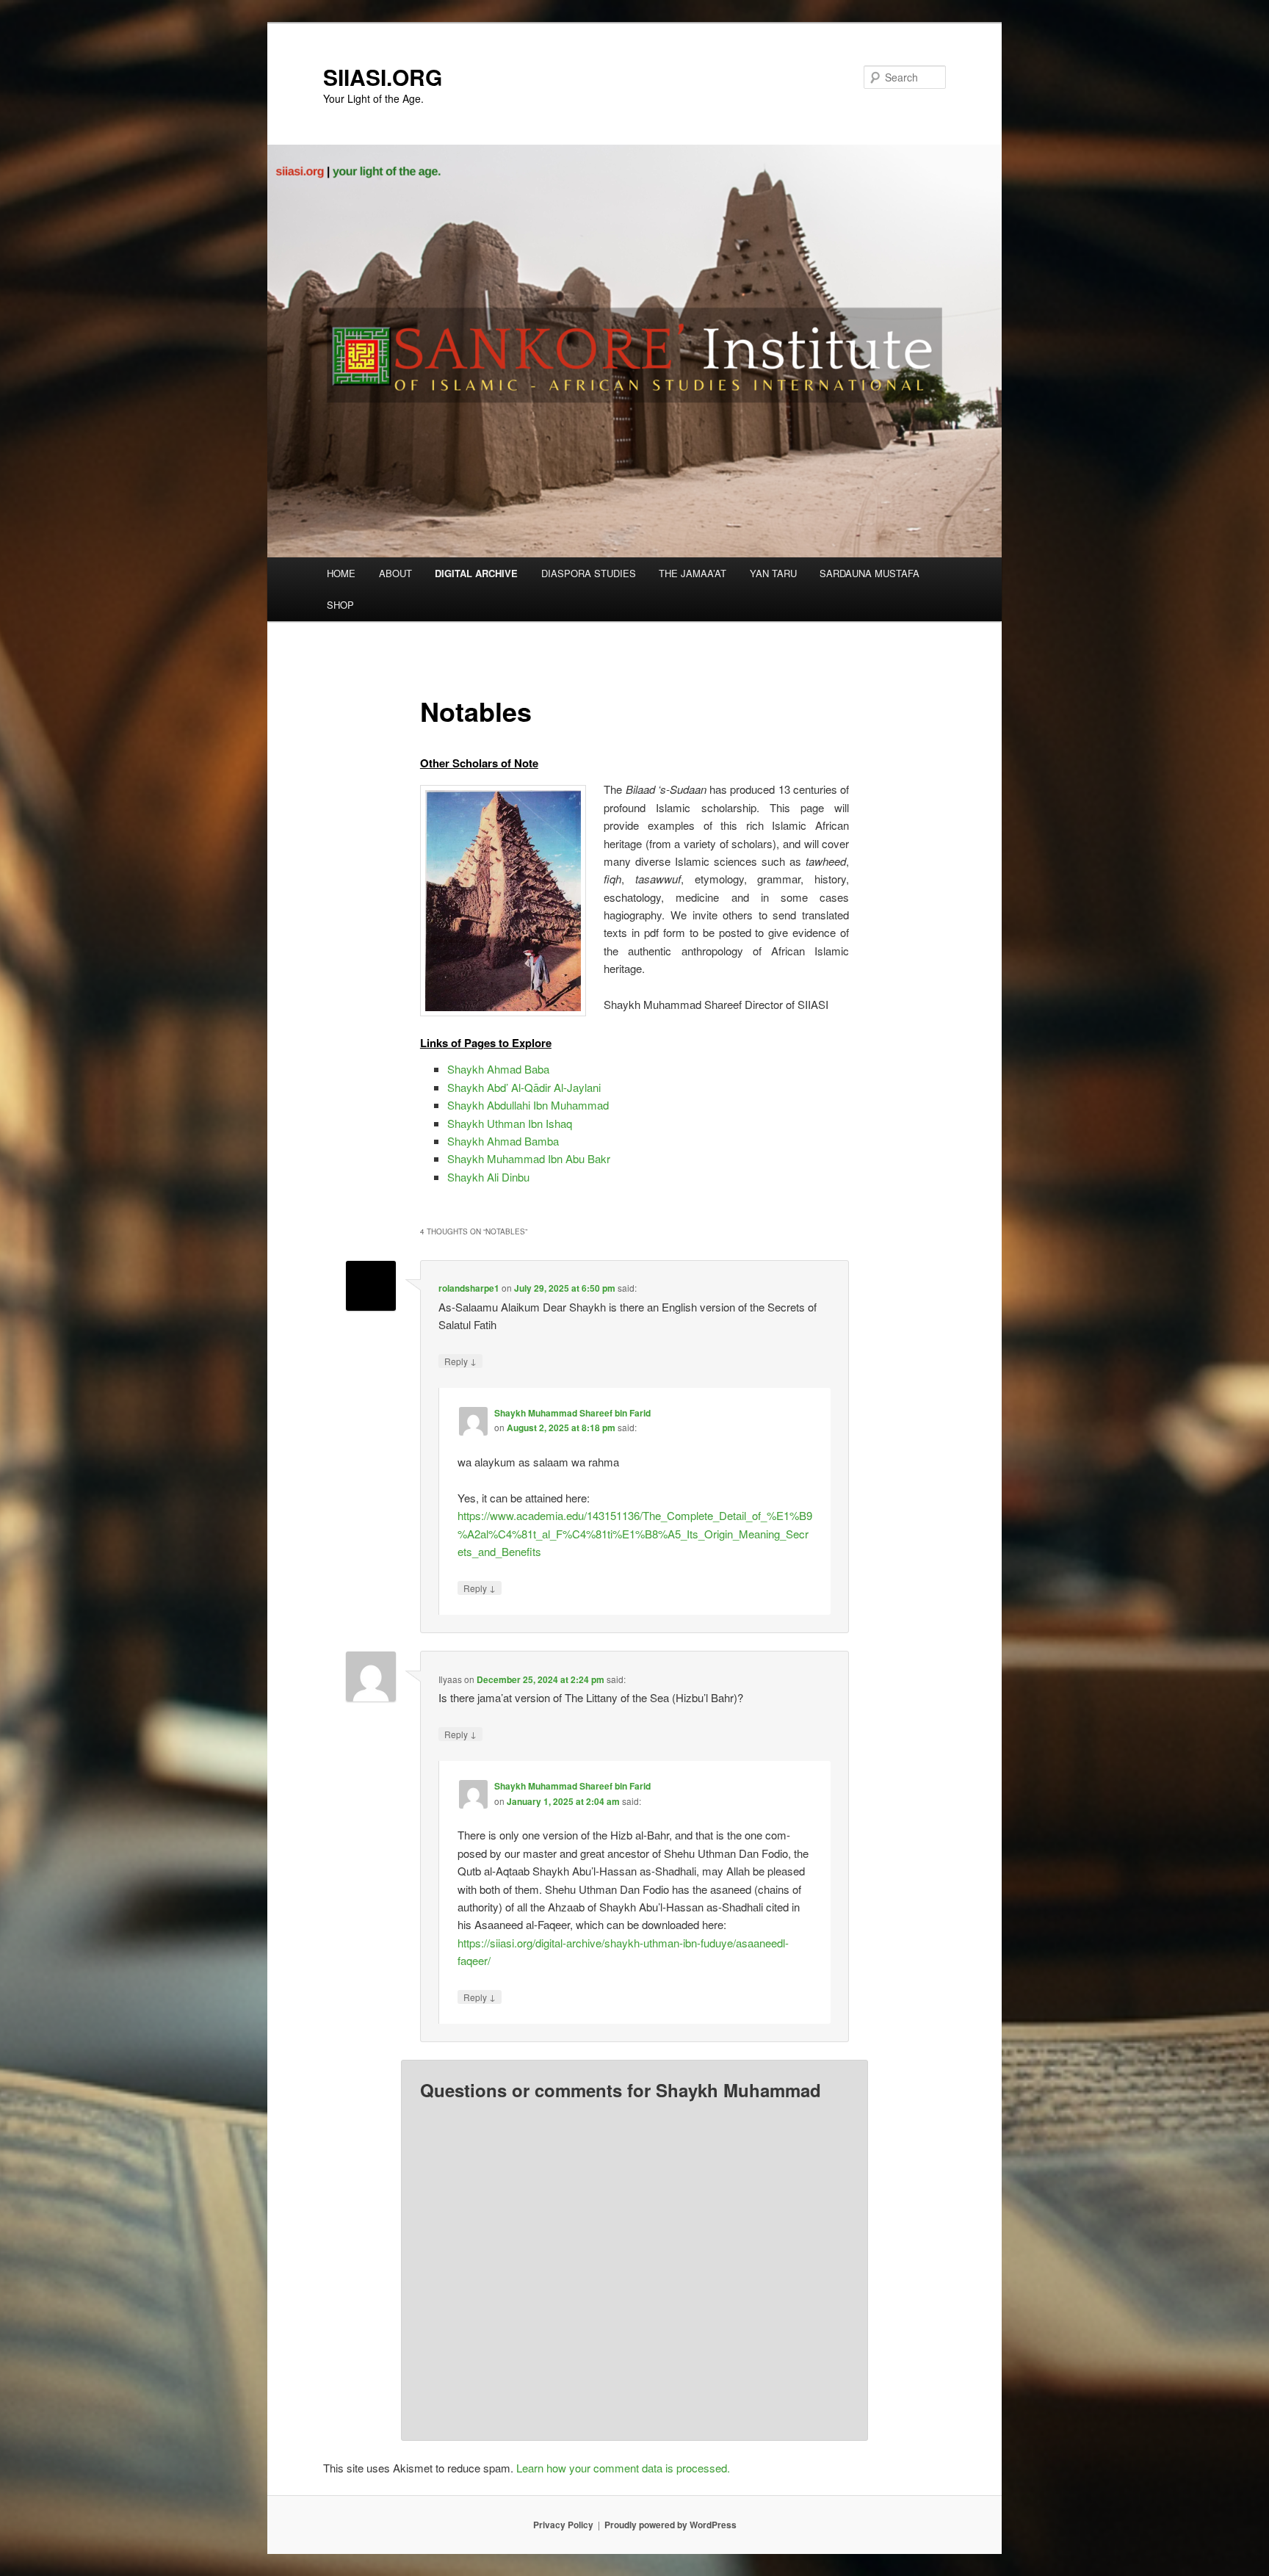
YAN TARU (773, 573)
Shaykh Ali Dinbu (488, 1177)
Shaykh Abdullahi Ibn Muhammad (528, 1105)
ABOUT (395, 573)
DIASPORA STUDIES (589, 573)
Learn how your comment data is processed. (623, 2468)
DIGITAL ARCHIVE (476, 573)
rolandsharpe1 (469, 1288)
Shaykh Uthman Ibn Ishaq (510, 1123)
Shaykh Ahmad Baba (498, 1069)
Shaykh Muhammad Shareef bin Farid (572, 1413)
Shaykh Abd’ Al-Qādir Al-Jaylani (524, 1087)
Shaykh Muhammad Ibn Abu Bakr (529, 1158)
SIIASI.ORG (383, 77)
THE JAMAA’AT (693, 573)
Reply (460, 1361)
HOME (341, 573)
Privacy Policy (563, 2525)
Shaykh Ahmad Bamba (503, 1141)
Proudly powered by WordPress (670, 2525)
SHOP (340, 605)
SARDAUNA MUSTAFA (869, 573)
